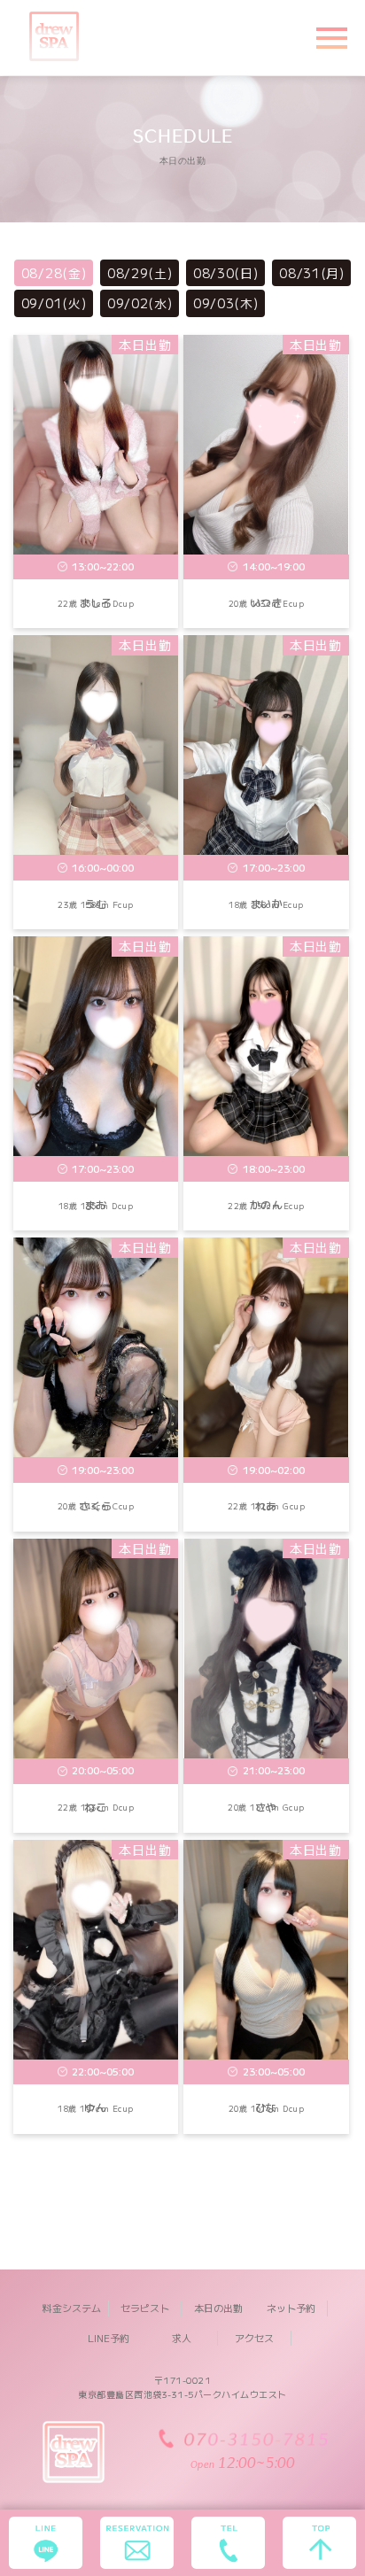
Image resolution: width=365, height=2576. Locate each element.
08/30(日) (226, 273)
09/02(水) (140, 303)
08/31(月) (312, 273)
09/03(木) (226, 303)
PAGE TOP (340, 2483)
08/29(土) (140, 273)
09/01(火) (54, 303)
